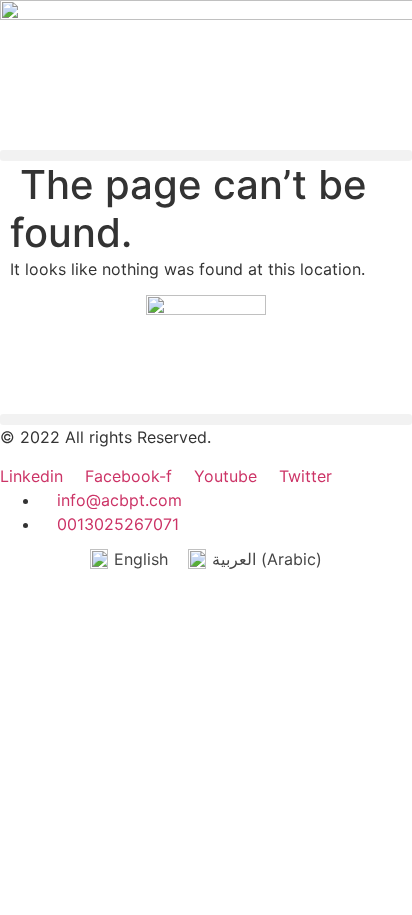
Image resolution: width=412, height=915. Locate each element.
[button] (206, 155)
